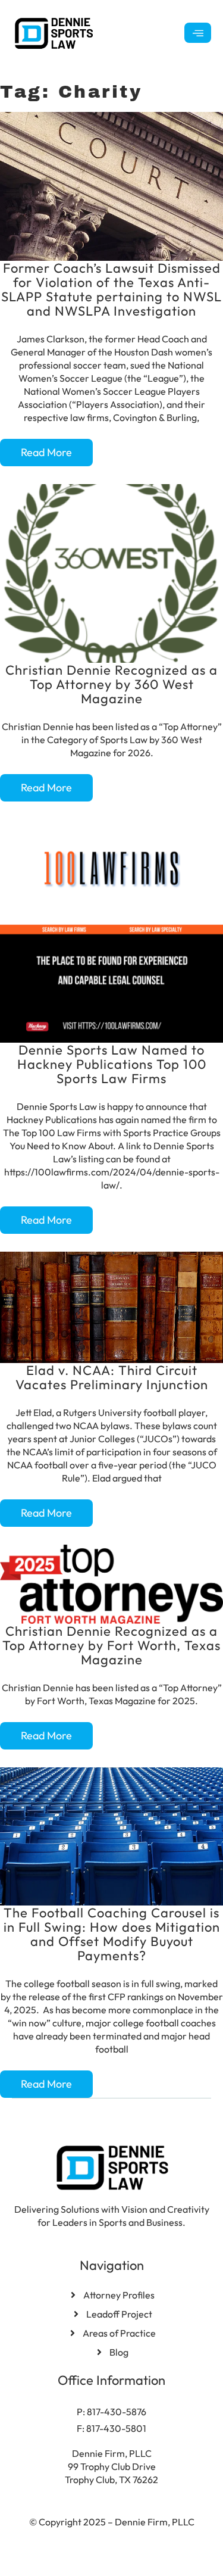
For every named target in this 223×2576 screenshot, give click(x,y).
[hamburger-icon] (198, 33)
